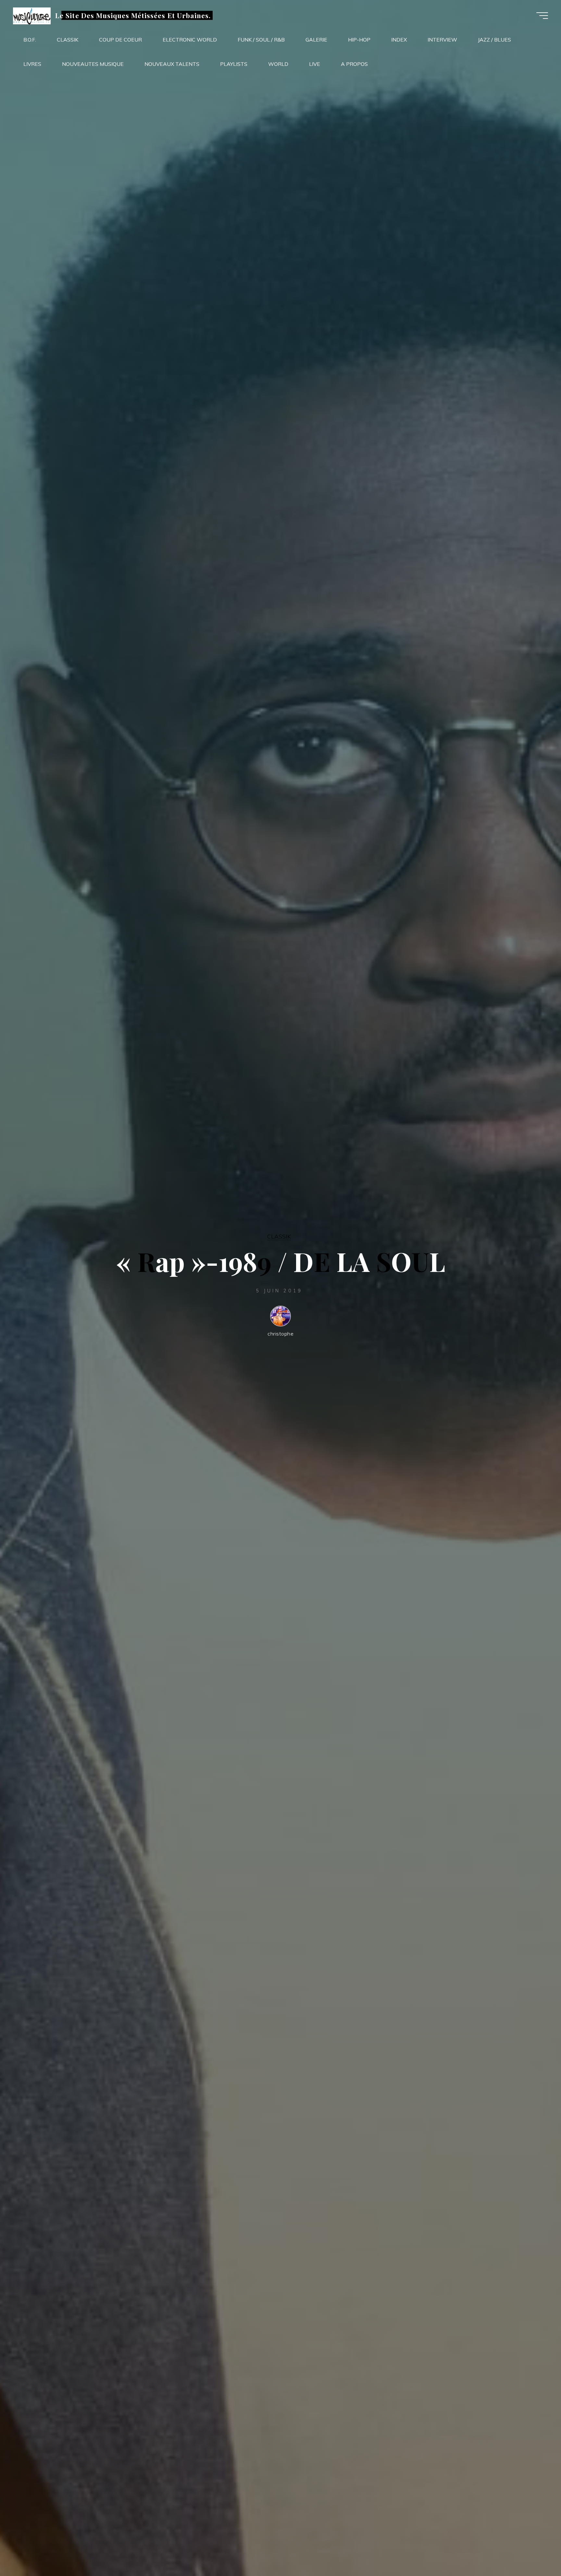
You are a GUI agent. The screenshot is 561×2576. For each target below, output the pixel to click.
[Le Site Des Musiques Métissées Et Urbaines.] (32, 15)
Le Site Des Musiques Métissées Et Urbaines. (133, 15)
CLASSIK (279, 1236)
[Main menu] (542, 16)
